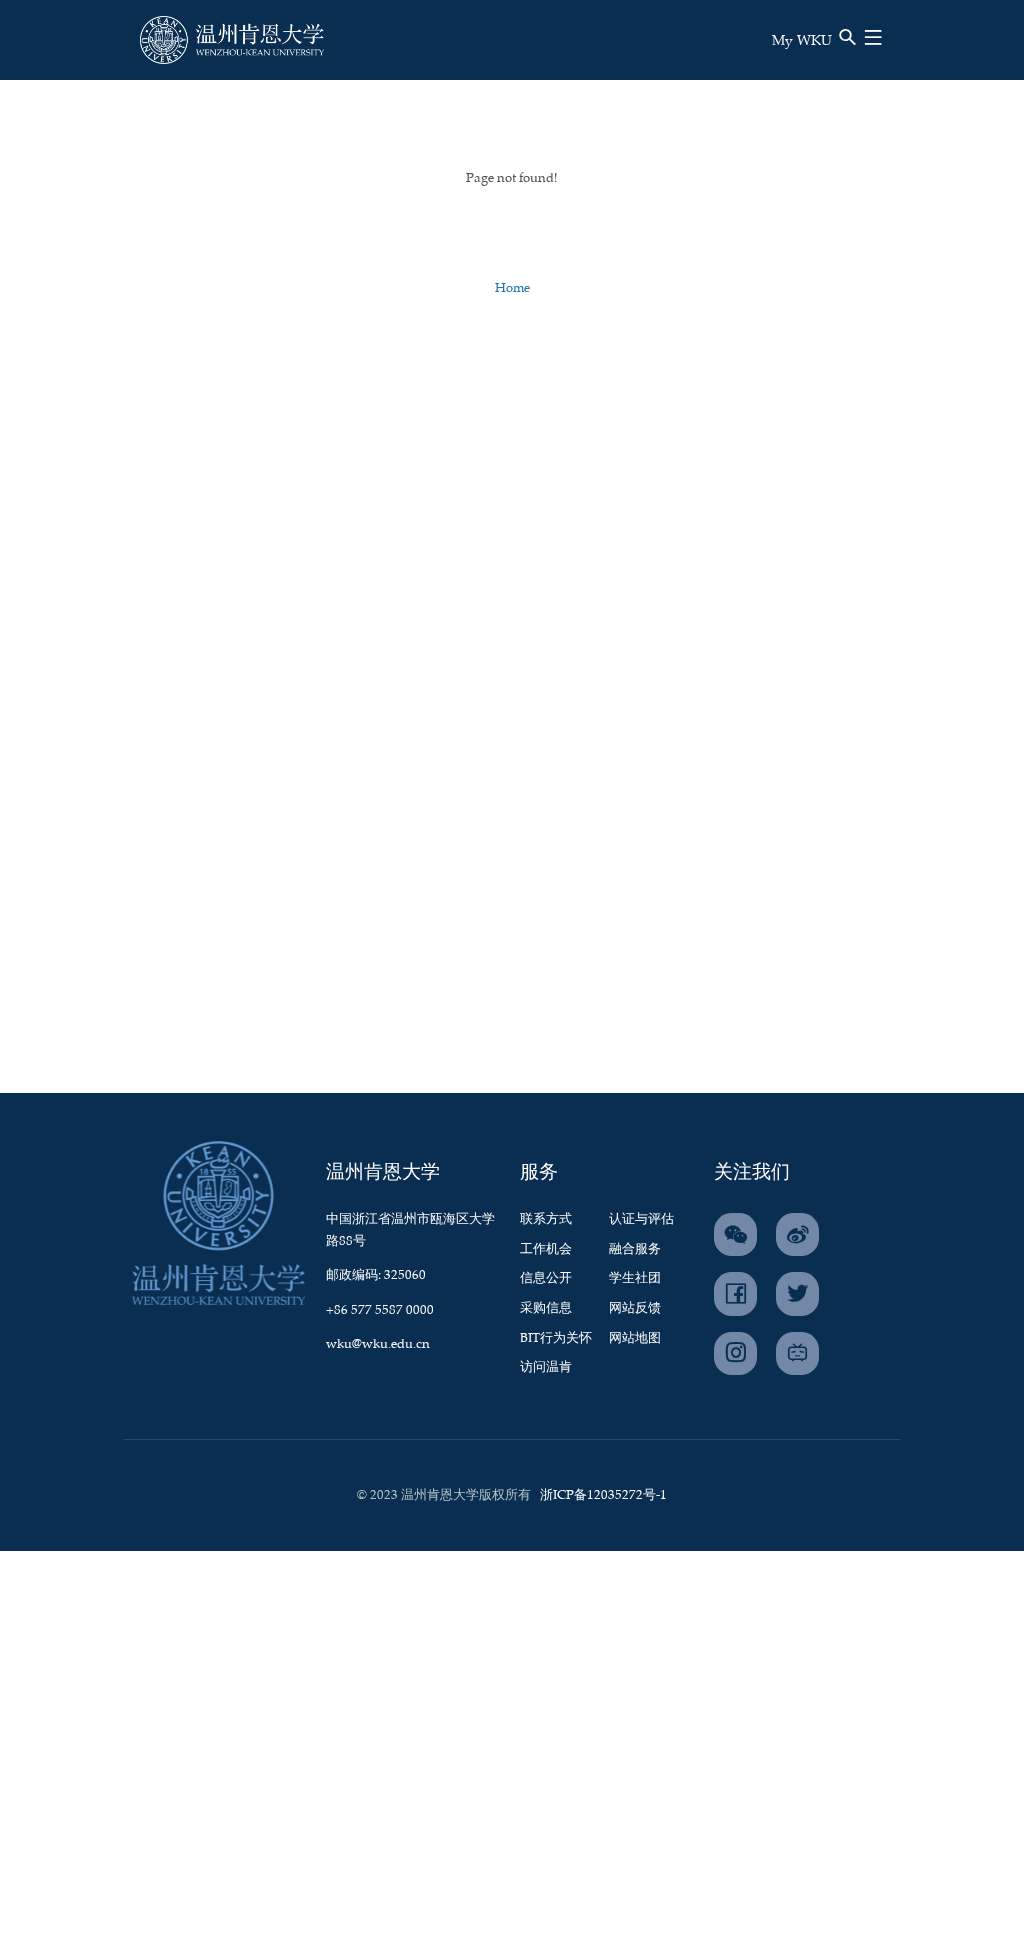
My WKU (802, 41)
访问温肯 (546, 1367)
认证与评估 (641, 1219)
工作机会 (546, 1249)
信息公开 (546, 1278)
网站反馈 (635, 1308)
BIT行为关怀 (556, 1338)
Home (512, 288)
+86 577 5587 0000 (380, 1310)
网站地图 (635, 1338)
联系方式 (546, 1219)
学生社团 (635, 1278)
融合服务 (635, 1249)
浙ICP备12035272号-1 (603, 1495)
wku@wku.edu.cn (378, 1344)
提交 (802, 70)
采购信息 (546, 1308)
